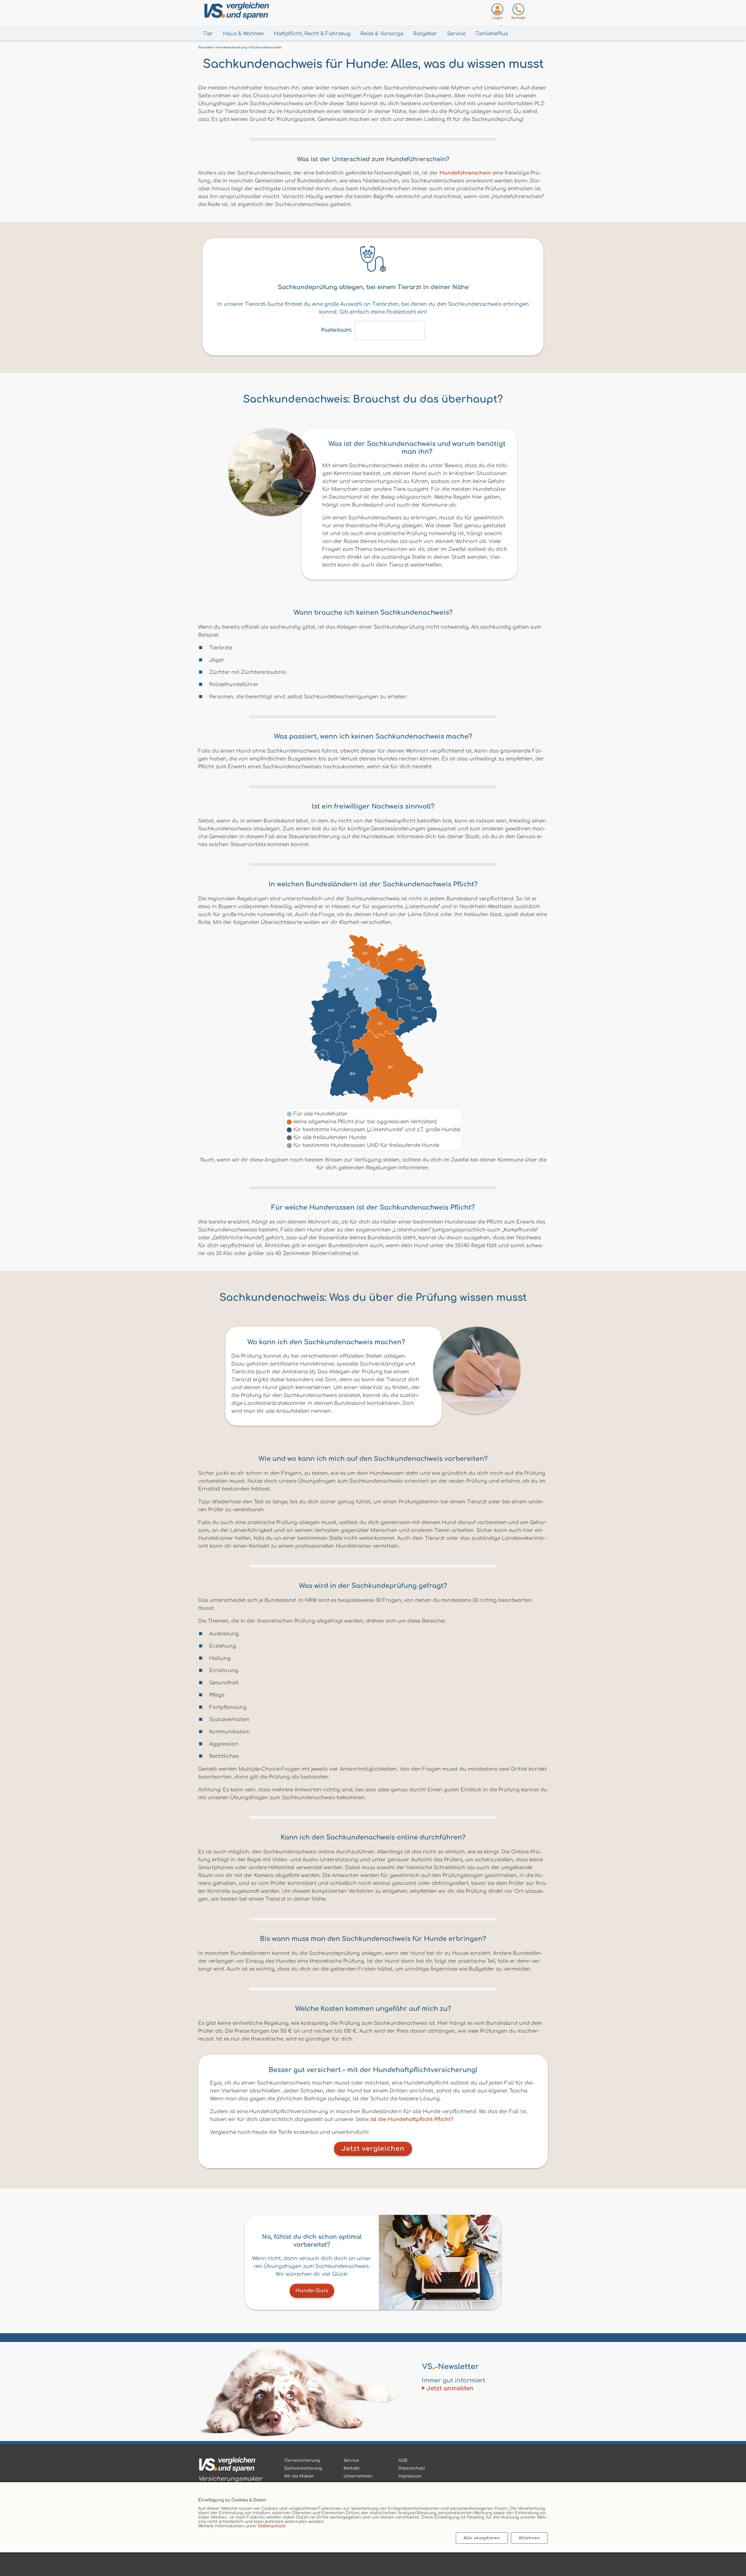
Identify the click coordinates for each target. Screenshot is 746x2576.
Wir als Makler (299, 2476)
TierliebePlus (492, 34)
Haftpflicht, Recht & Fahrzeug (312, 34)
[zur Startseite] (230, 2466)
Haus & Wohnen (243, 34)
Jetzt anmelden (450, 2388)
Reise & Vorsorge (382, 34)
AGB (403, 2460)
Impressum (410, 2476)
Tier (208, 34)
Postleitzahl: (336, 330)
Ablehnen (529, 2538)
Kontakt (352, 2468)
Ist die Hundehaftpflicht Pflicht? (412, 2119)
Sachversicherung (303, 2468)
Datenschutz (272, 2526)
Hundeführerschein (465, 173)
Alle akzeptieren (482, 2538)
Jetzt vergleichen (373, 2149)
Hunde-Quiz (312, 2291)
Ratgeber (425, 34)
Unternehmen (358, 2476)
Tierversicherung (302, 2460)
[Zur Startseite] (265, 12)
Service (456, 34)
